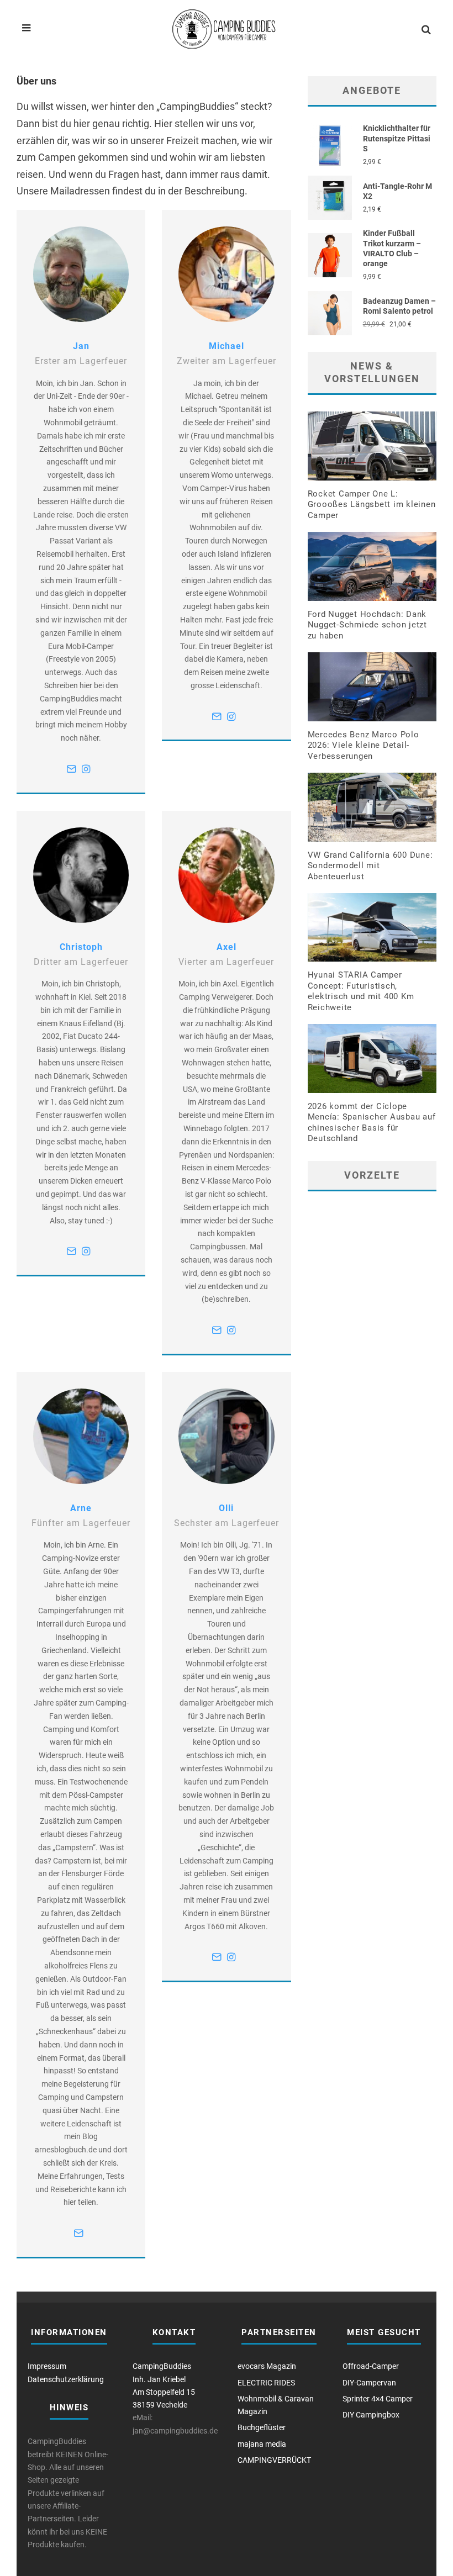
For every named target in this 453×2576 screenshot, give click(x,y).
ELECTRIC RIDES (266, 2383)
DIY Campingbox (371, 2415)
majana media (262, 2444)
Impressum (47, 2366)
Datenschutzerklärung (66, 2379)
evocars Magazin (267, 2366)
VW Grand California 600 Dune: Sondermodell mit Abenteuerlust (370, 866)
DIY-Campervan (369, 2383)
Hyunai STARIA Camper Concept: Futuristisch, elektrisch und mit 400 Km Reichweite (361, 991)
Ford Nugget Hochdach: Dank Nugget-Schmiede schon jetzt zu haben (367, 625)
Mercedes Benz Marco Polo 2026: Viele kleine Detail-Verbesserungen (364, 745)
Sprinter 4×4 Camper (378, 2399)
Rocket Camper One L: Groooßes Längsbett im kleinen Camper (372, 505)
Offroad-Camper (371, 2366)
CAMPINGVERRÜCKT (274, 2460)
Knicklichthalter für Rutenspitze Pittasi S (397, 138)
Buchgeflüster (262, 2427)
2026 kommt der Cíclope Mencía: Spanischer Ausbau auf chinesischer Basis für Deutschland (372, 1123)
